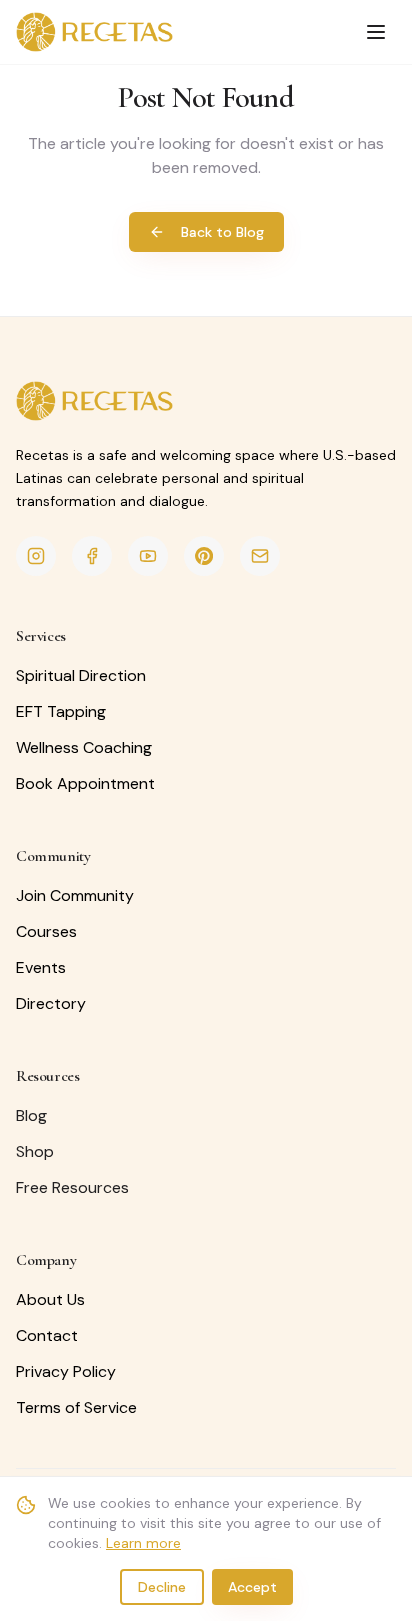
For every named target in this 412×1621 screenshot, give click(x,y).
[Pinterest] (204, 556)
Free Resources (72, 1187)
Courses (46, 931)
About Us (50, 1299)
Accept (252, 1587)
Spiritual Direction (81, 675)
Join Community (75, 895)
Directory (51, 1003)
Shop (35, 1151)
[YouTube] (148, 556)
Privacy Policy (66, 1371)
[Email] (260, 556)
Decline (162, 1587)
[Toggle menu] (376, 32)
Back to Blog (222, 232)
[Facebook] (92, 556)
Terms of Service (76, 1407)
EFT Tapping (61, 711)
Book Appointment (85, 783)
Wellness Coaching (84, 747)
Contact (47, 1335)
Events (41, 967)
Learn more (143, 1543)
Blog (31, 1115)
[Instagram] (36, 556)
